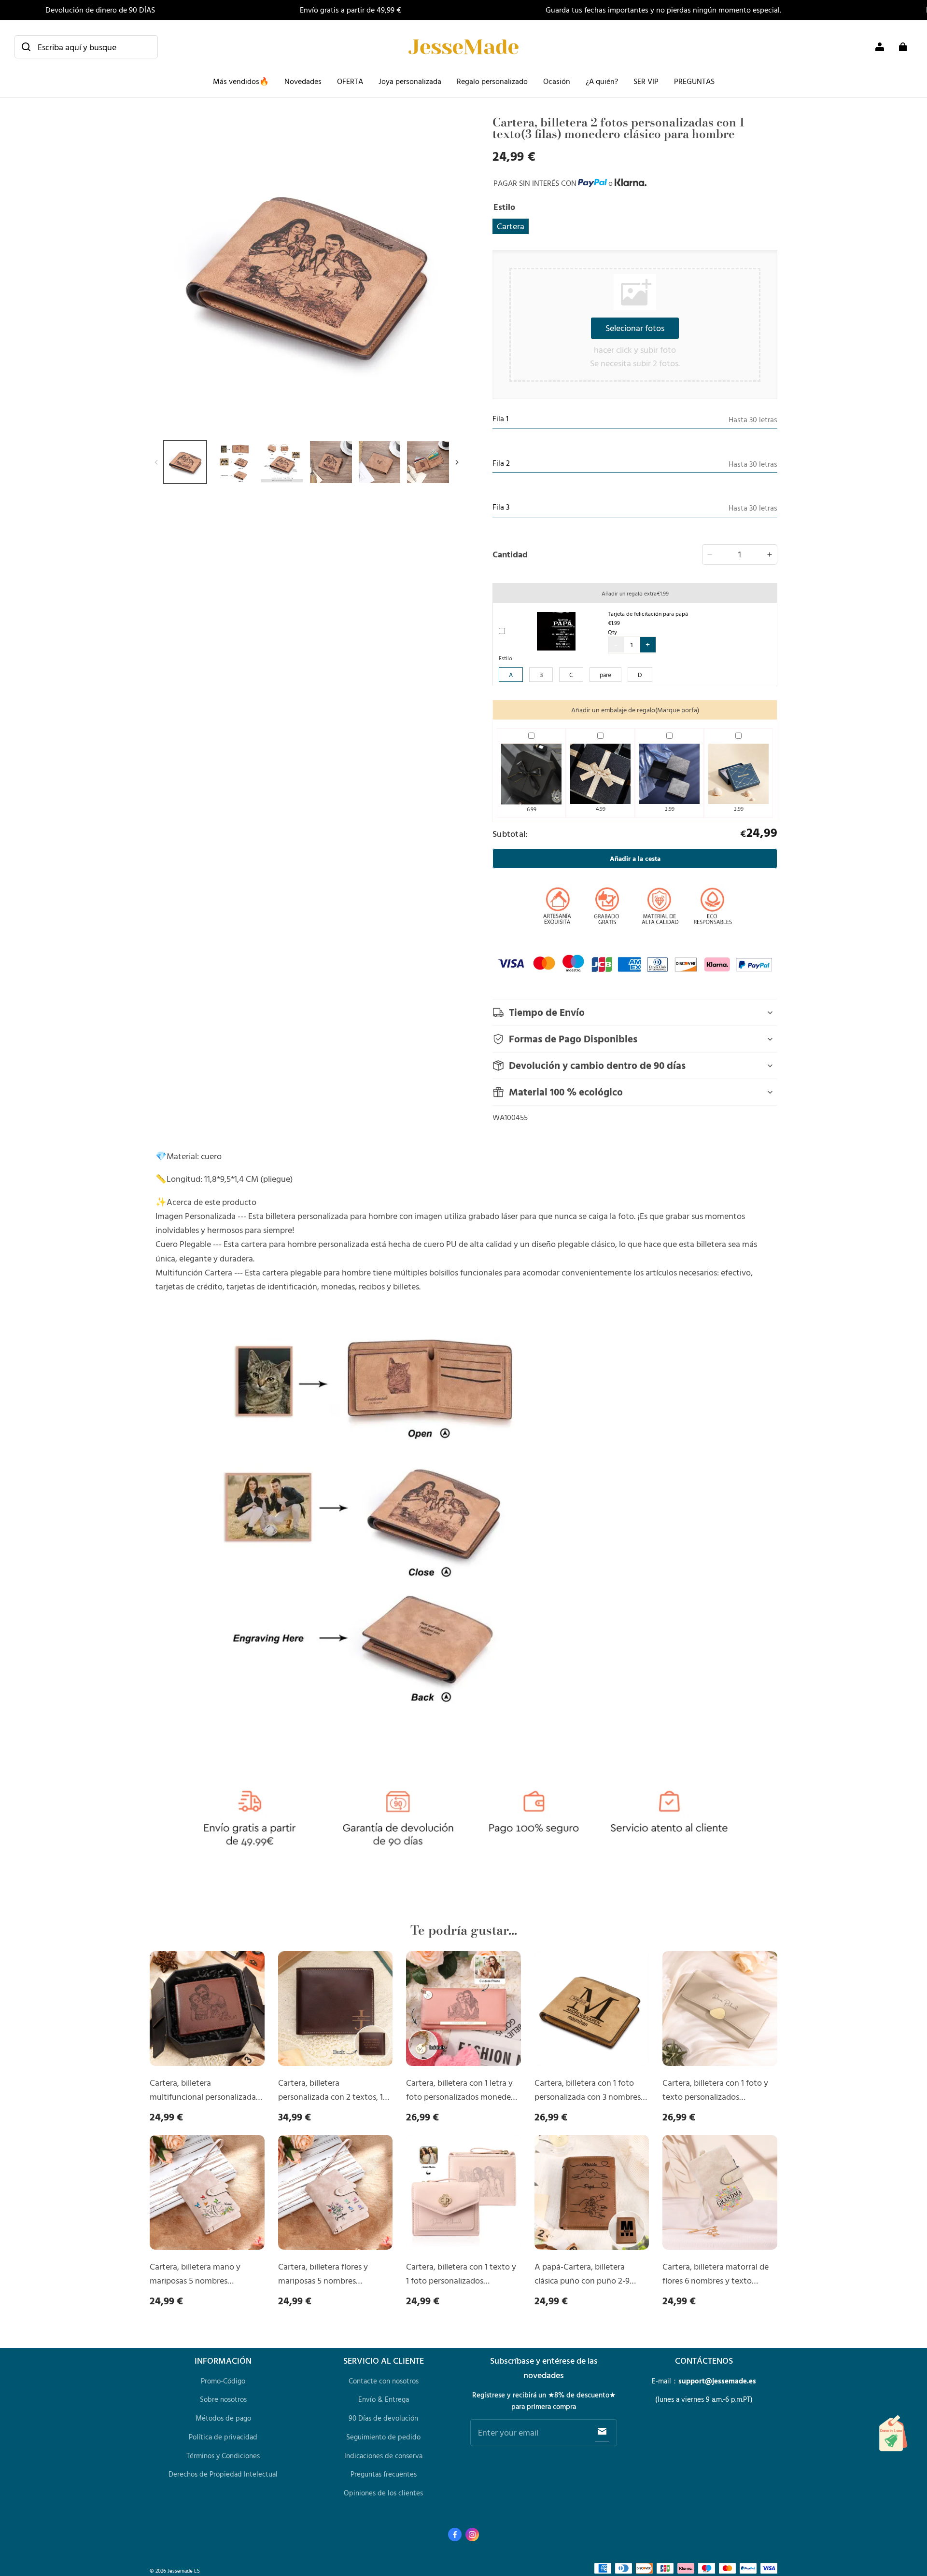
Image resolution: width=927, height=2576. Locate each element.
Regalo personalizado (492, 81)
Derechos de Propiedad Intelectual (223, 2474)
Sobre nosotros (223, 2399)
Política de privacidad (223, 2437)
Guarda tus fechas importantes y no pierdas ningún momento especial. (663, 10)
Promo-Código (223, 2381)
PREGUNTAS (694, 81)
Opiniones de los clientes (383, 2493)
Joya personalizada (410, 81)
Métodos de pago (223, 2418)
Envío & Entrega (384, 2399)
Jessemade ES (184, 2570)
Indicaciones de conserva (383, 2456)
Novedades (303, 81)
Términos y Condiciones (223, 2456)
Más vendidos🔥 (241, 81)
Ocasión (557, 81)
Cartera (511, 226)
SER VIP (646, 81)
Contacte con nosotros (384, 2381)
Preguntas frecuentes (384, 2474)
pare (605, 675)
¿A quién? (602, 81)
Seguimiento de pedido (383, 2437)
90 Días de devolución (383, 2418)
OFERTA (350, 81)
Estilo (506, 658)
